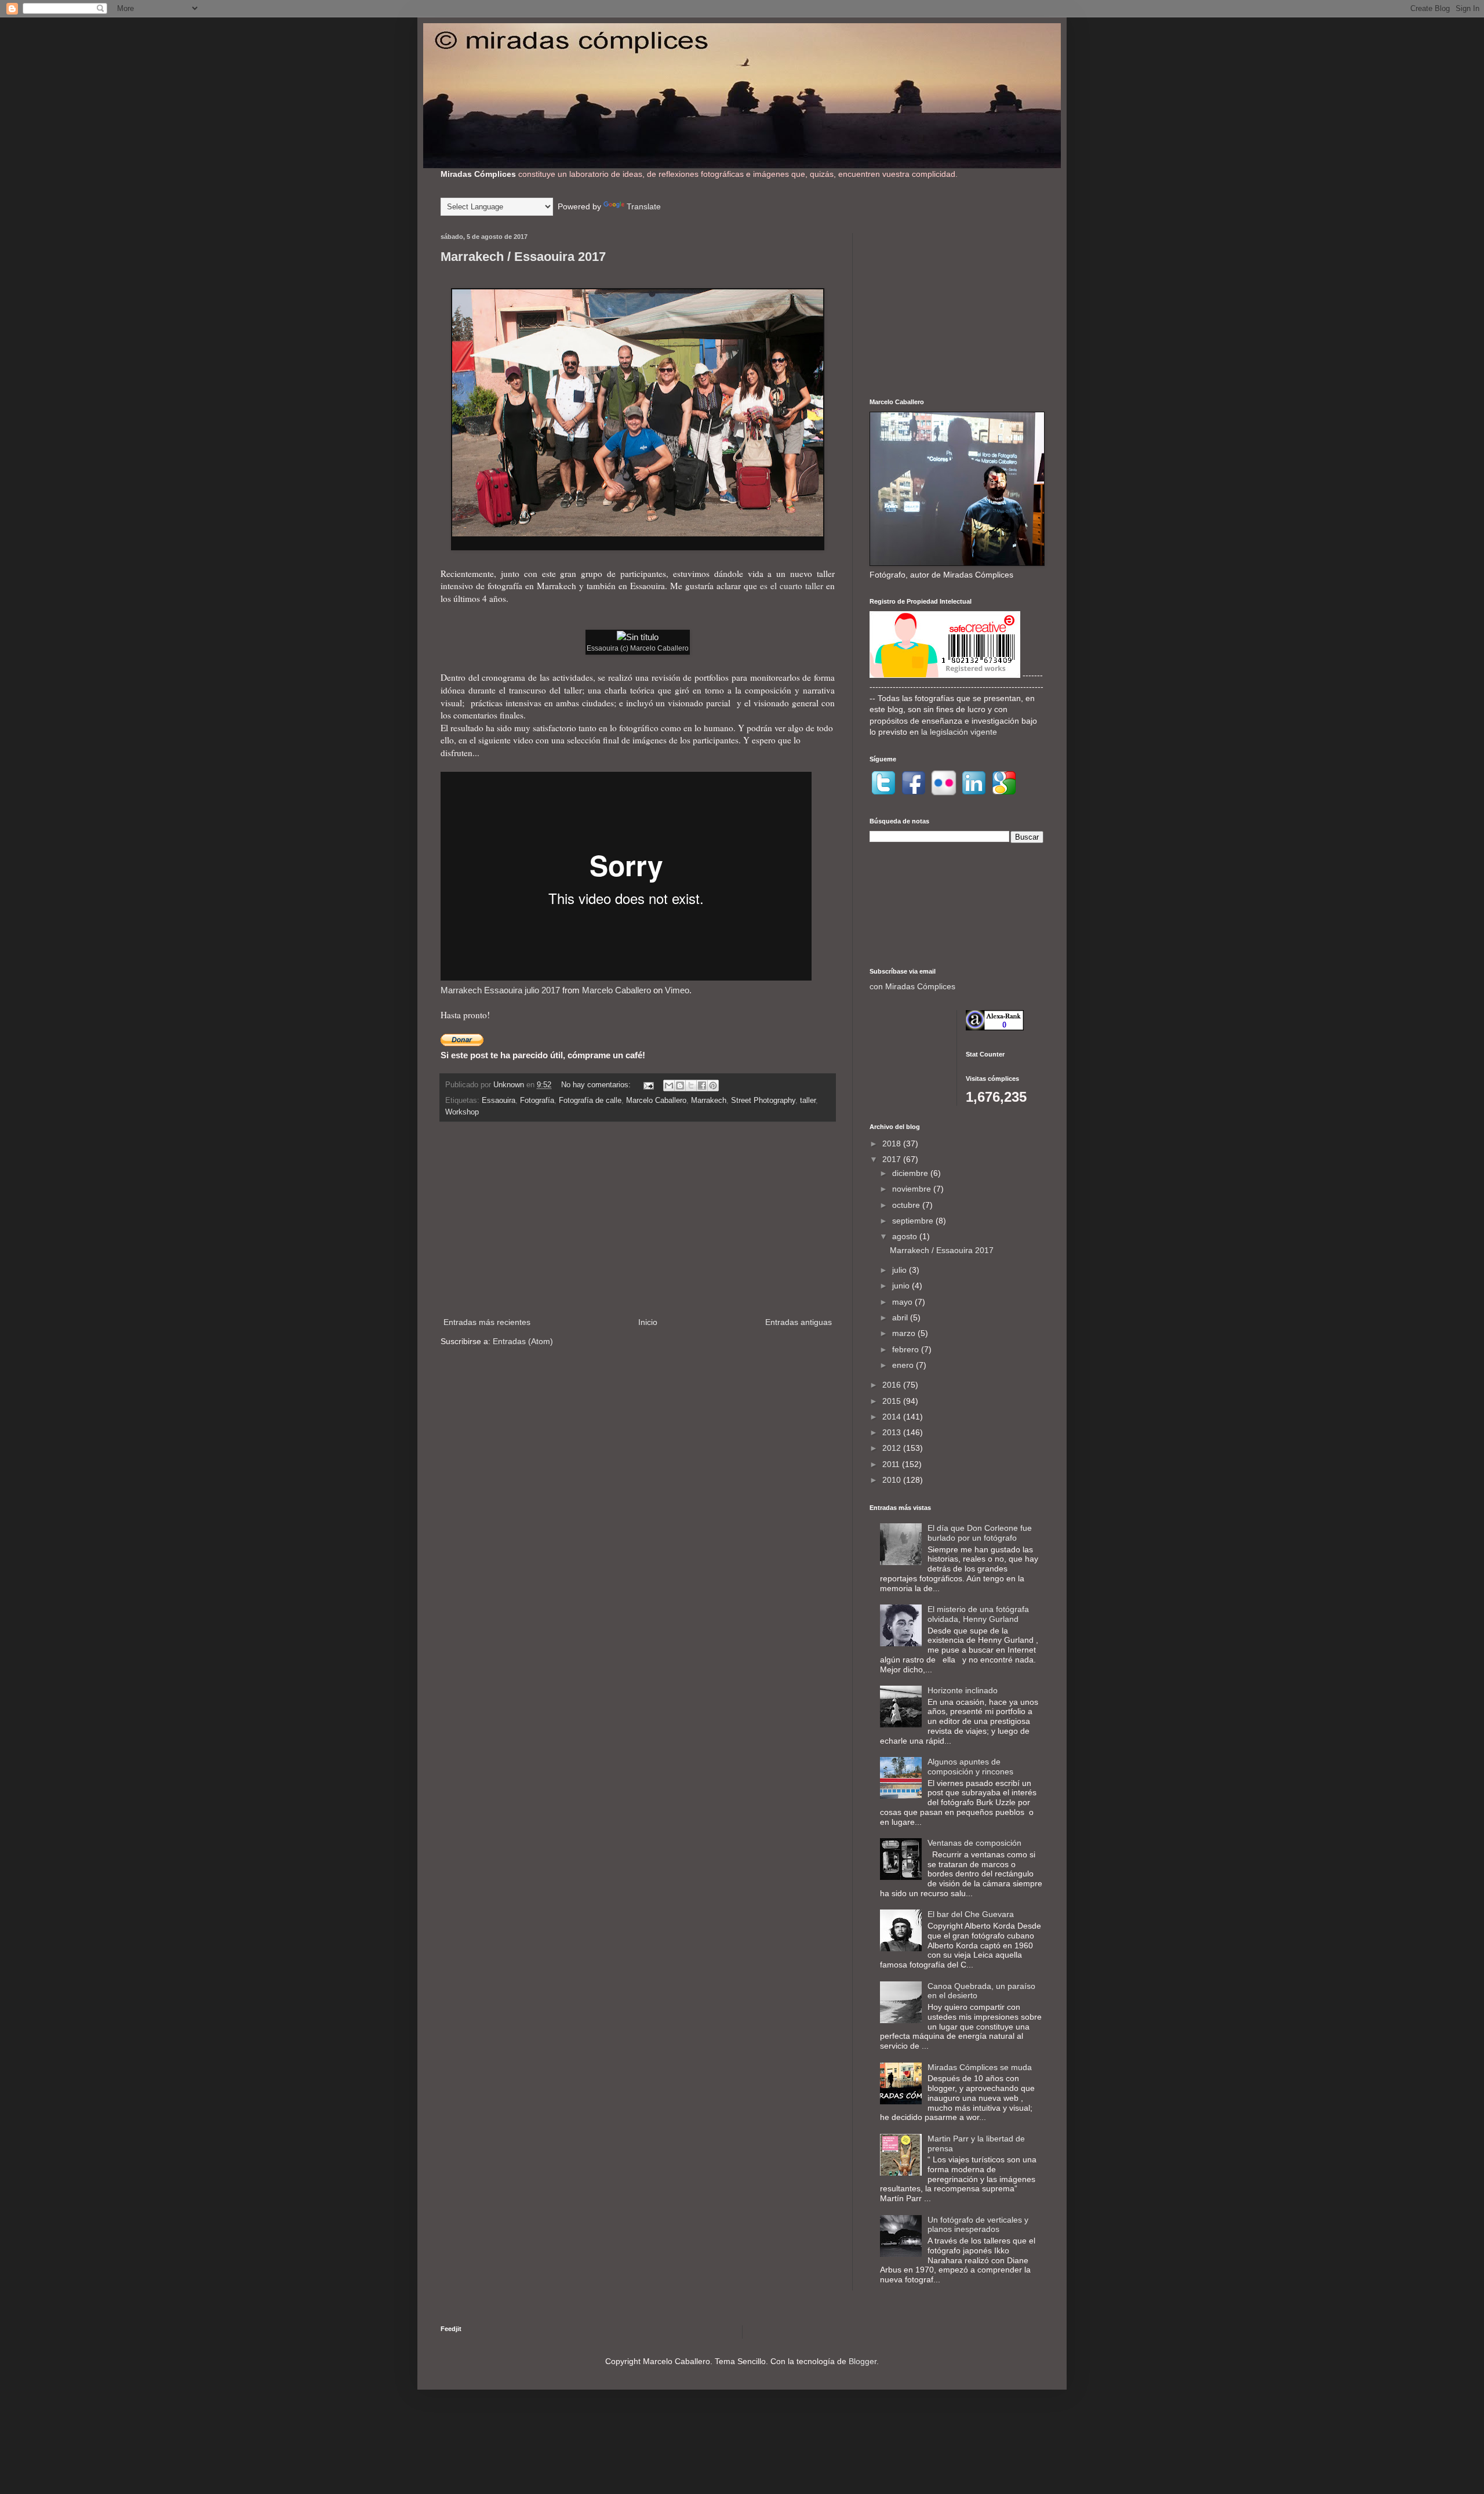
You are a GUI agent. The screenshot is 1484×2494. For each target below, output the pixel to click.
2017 (893, 1159)
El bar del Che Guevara (971, 1914)
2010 (893, 1480)
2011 (892, 1464)
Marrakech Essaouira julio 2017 (500, 990)
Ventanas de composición (974, 1843)
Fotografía (537, 1101)
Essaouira (499, 1101)
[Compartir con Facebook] (702, 1086)
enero (904, 1365)
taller (808, 1101)
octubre (907, 1205)
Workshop (462, 1112)
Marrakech (709, 1101)
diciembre (911, 1173)
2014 (893, 1417)
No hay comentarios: (597, 1085)
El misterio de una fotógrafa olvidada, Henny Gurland (978, 1614)
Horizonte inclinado (963, 1690)
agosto (906, 1236)
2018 (893, 1143)
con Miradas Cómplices (912, 986)
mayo (903, 1302)
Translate (644, 206)
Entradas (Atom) (523, 1341)
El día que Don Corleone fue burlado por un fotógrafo (980, 1533)
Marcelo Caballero (616, 990)
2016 (893, 1385)
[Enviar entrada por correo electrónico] (648, 1085)
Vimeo (677, 990)
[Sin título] (638, 637)
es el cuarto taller (792, 586)
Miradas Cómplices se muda (980, 2067)
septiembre (914, 1221)
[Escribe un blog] (680, 1086)
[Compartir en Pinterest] (713, 1086)
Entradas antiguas (799, 1322)
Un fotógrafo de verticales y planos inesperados (978, 2225)
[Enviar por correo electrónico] (669, 1086)
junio (902, 1286)
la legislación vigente (959, 732)
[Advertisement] (638, 1219)
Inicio (648, 1322)
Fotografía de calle (590, 1101)
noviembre (913, 1189)
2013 (893, 1432)
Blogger (863, 2361)
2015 (893, 1401)
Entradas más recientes (487, 1322)
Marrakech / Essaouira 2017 (523, 257)
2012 (893, 1448)
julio (901, 1270)
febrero (907, 1349)
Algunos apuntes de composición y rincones (970, 1767)
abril (901, 1317)
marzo (905, 1333)
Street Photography (763, 1101)
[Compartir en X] (691, 1086)
